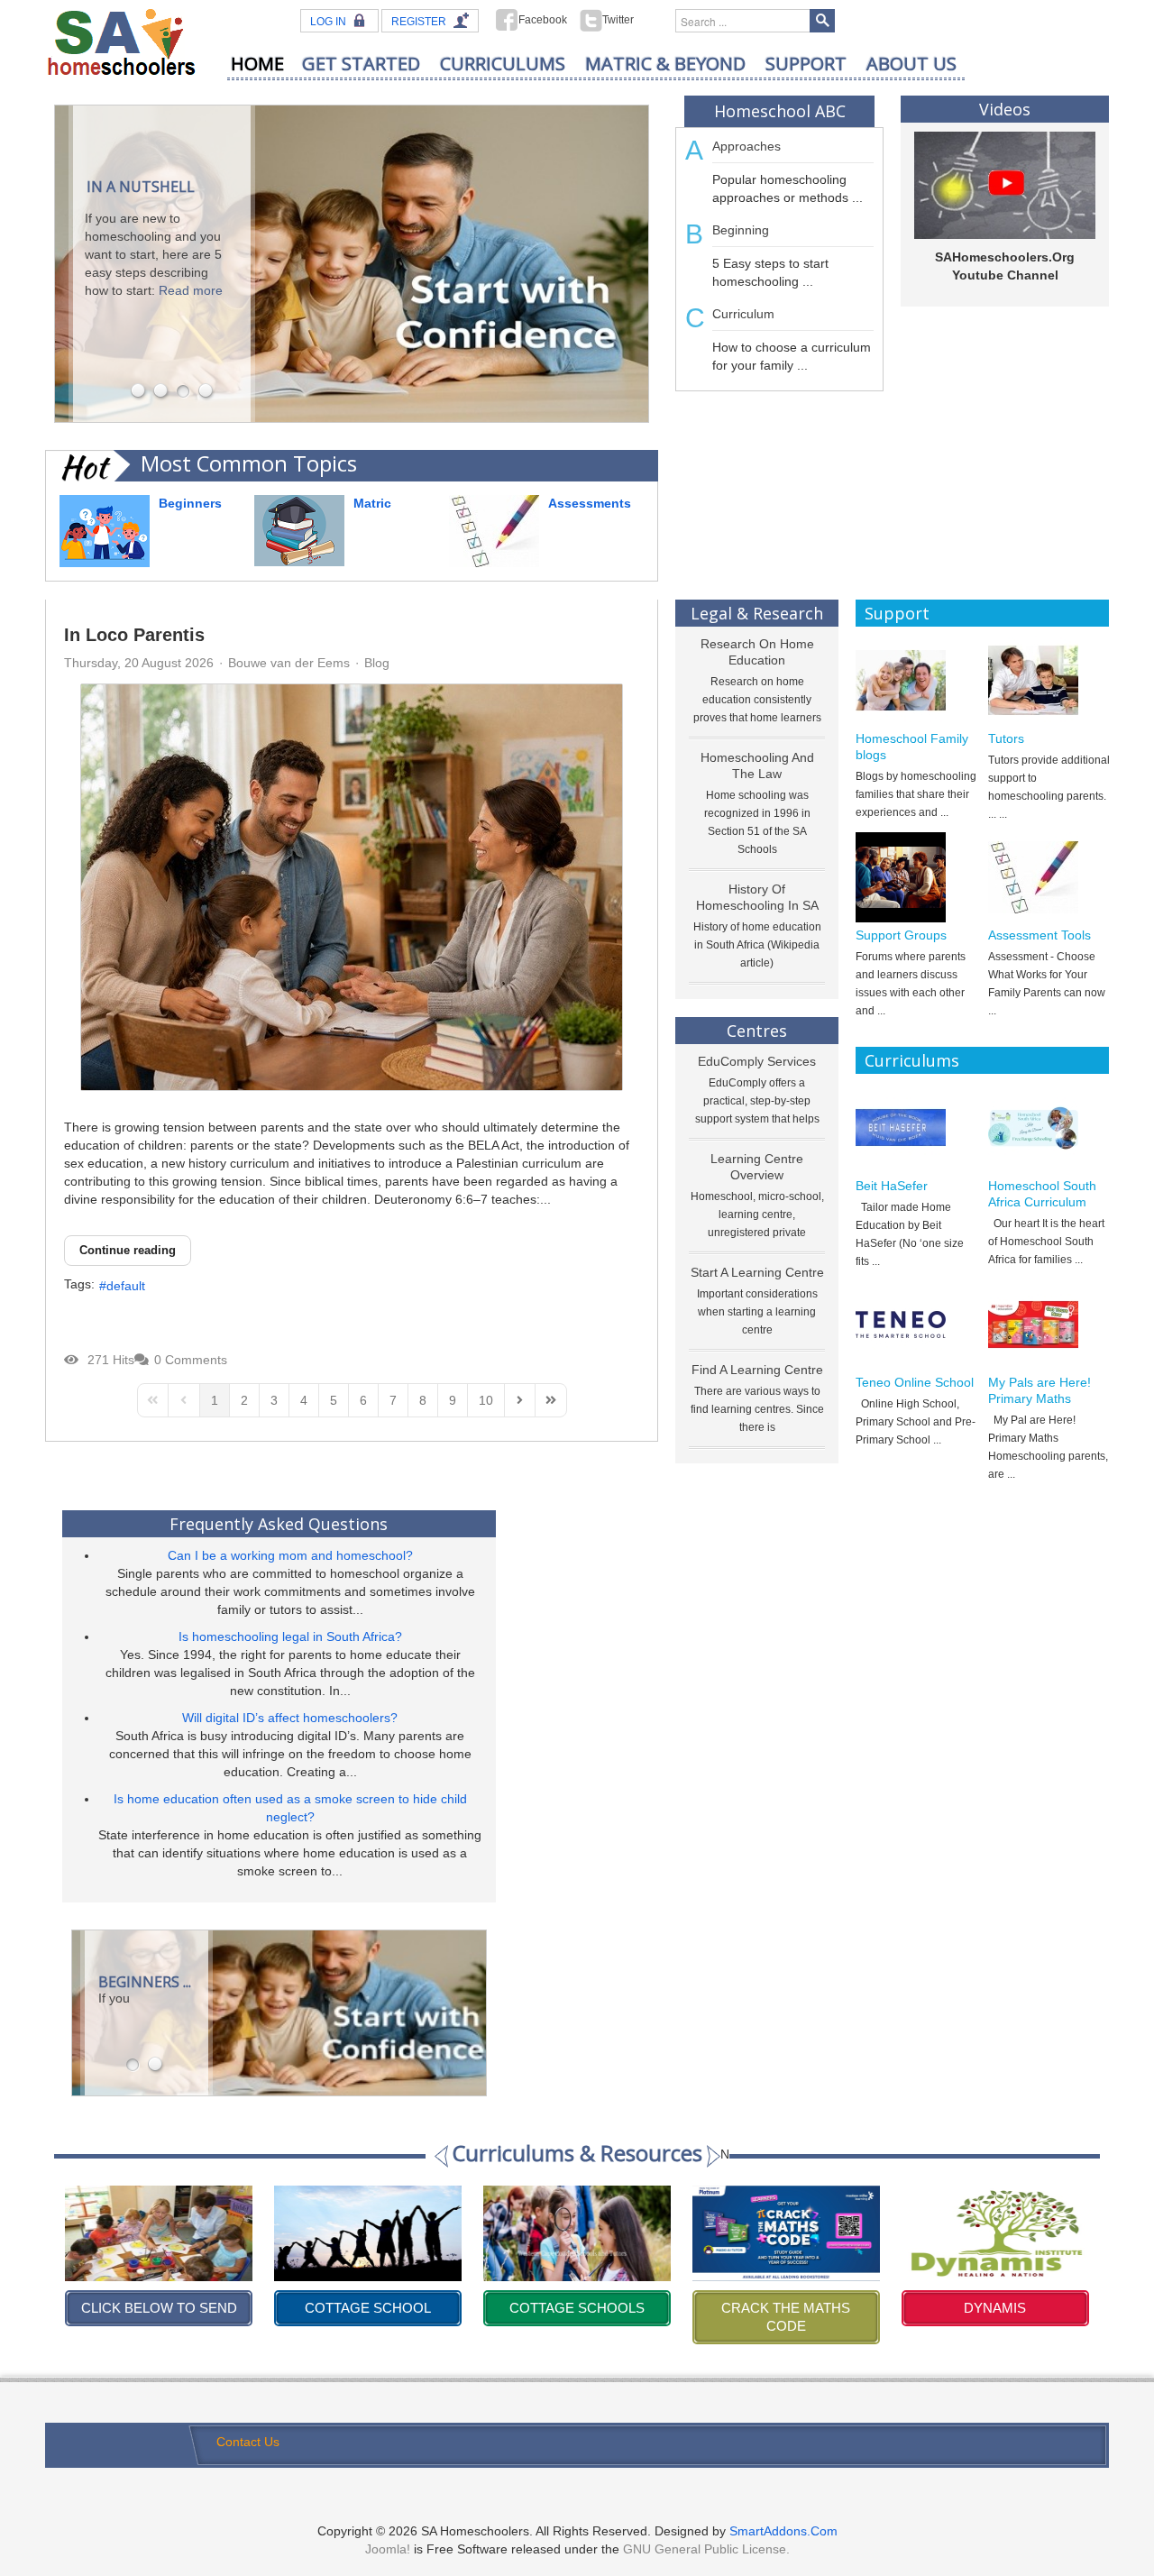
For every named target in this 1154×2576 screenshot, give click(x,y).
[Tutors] (1049, 681)
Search (822, 21)
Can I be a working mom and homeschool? (290, 1555)
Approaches (746, 146)
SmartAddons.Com (783, 2531)
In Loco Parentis (134, 635)
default (126, 1286)
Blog (377, 663)
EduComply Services (757, 1061)
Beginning (741, 230)
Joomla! (388, 2549)
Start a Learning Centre (757, 1272)
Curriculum (743, 314)
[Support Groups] (916, 877)
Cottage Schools (368, 2308)
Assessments (590, 503)
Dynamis (786, 2308)
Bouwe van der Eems (289, 663)
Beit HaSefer (892, 1186)
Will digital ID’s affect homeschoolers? (290, 1718)
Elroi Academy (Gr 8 (995, 2308)
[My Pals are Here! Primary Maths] (1049, 1325)
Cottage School (159, 2308)
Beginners (190, 503)
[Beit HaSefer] (916, 1128)
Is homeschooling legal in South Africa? (290, 1636)
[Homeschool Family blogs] (916, 681)
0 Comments (191, 1360)
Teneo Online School (915, 1382)
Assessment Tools (1040, 935)
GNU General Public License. (706, 2549)
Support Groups (901, 935)
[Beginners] (105, 530)
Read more (191, 290)
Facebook (543, 20)
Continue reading (128, 1250)
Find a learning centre (757, 1370)
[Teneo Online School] (916, 1325)
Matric (372, 503)
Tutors (1006, 738)
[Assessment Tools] (1049, 877)
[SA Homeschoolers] (122, 41)
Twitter (618, 20)
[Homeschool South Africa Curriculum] (1049, 1128)
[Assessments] (494, 530)
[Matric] (299, 529)
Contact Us (248, 2442)
